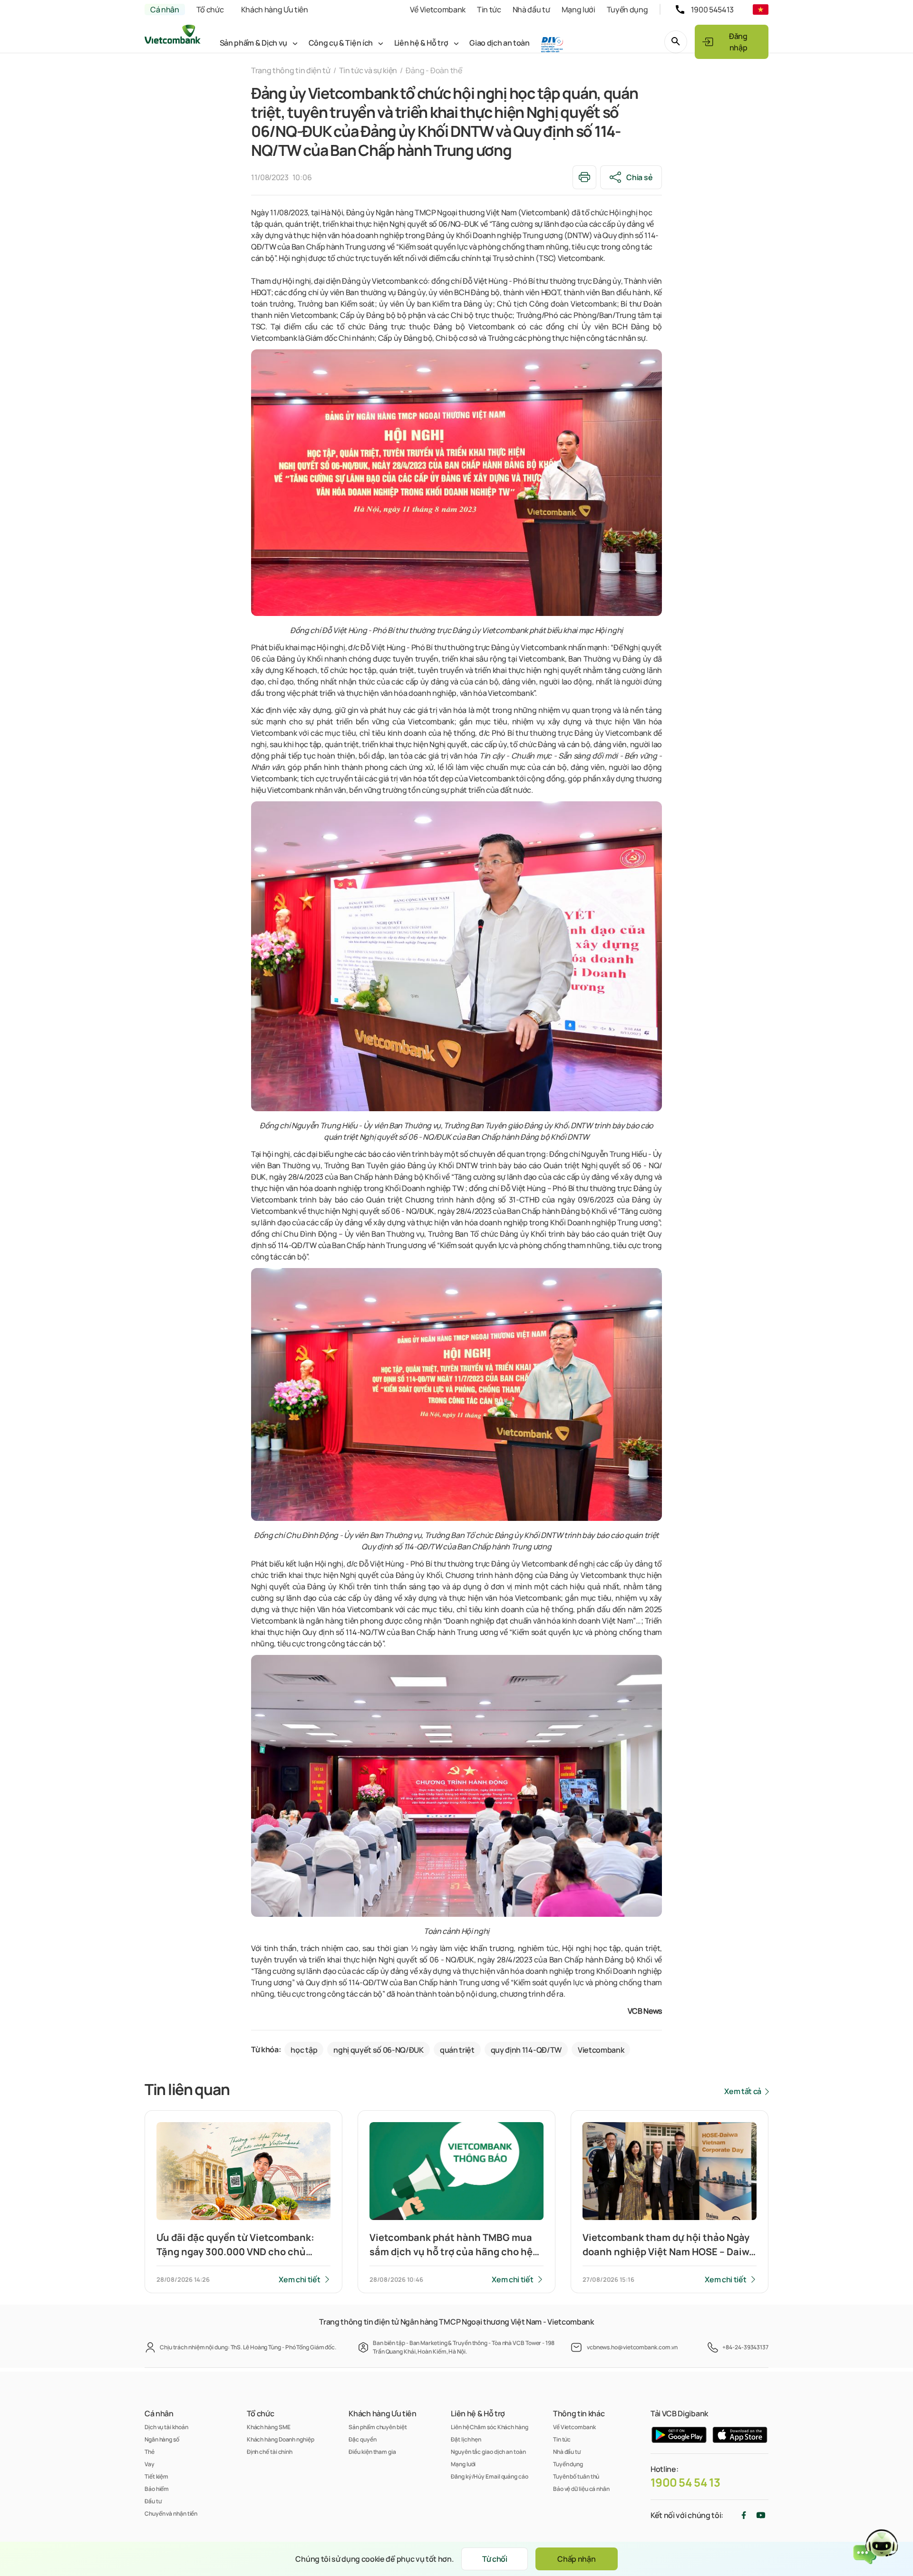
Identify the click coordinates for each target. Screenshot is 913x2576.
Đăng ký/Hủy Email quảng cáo (490, 2476)
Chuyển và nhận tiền (171, 2514)
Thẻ (150, 2452)
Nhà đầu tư (531, 10)
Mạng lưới (578, 10)
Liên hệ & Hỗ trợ (421, 43)
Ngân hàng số (162, 2439)
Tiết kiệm (156, 2476)
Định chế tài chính (270, 2452)
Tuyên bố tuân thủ (576, 2476)
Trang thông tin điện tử (291, 70)
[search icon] (676, 42)
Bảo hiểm (157, 2489)
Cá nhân (165, 10)
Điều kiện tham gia (372, 2452)
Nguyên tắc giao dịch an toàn (488, 2452)
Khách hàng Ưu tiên (275, 10)
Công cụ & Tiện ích (341, 43)
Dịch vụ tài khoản (166, 2427)
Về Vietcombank (438, 10)
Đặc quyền (362, 2439)
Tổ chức (210, 10)
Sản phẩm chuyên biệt (378, 2427)
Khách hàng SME (269, 2427)
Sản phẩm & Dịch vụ (253, 43)
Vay (150, 2464)
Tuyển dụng (627, 10)
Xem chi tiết (299, 2279)
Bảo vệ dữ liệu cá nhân (581, 2489)
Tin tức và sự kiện (368, 70)
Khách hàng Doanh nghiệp (281, 2439)
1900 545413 (712, 10)
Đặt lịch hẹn (466, 2439)
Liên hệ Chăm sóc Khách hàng (490, 2427)
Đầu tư (153, 2501)
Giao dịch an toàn (500, 43)
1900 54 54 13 (685, 2482)
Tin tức (489, 10)
